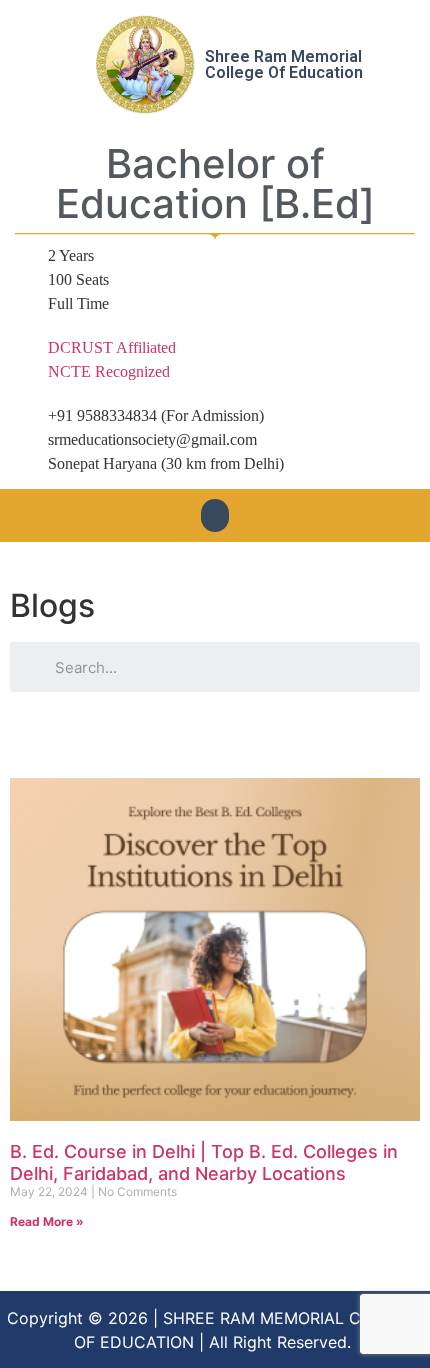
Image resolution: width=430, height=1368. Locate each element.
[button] (215, 515)
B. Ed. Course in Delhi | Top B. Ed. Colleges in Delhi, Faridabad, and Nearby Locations (204, 1162)
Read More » (47, 1221)
